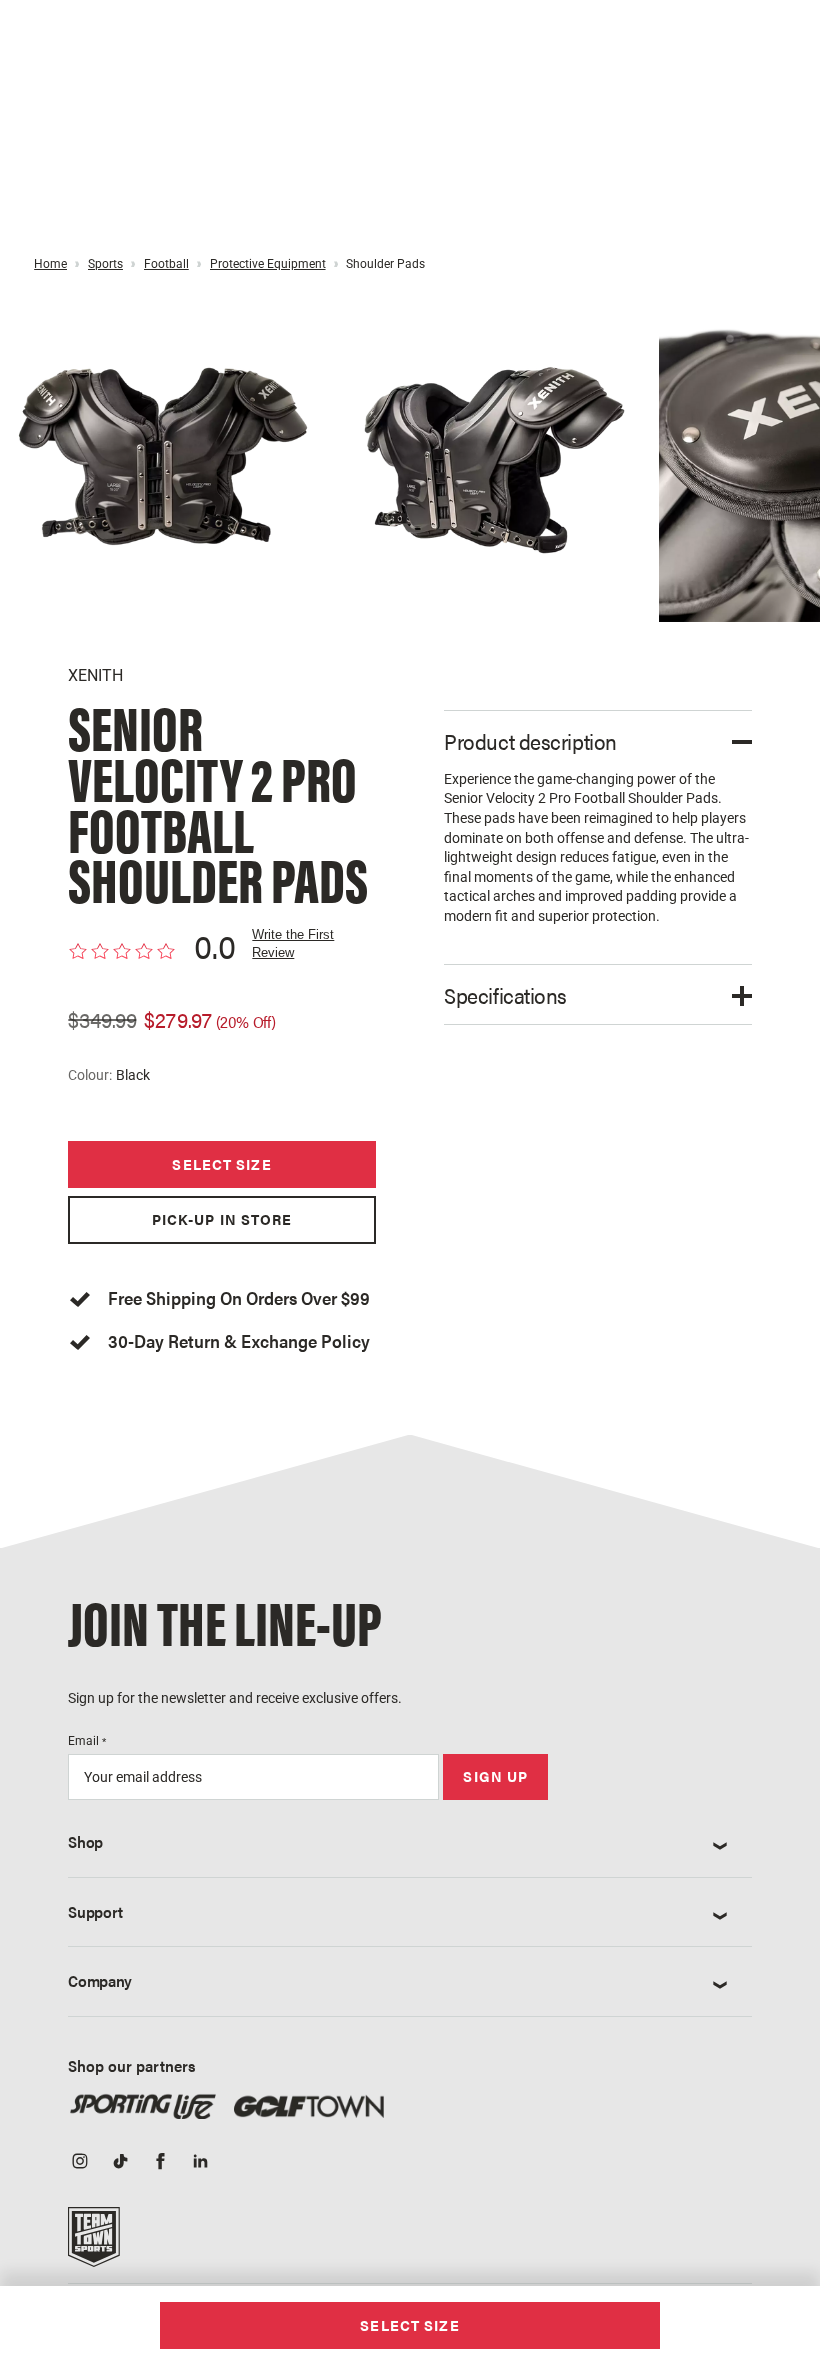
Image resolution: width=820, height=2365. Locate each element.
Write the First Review (293, 943)
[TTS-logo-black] (94, 2244)
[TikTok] (120, 2163)
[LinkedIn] (200, 2163)
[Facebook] (160, 2163)
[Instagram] (80, 2163)
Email (87, 1741)
